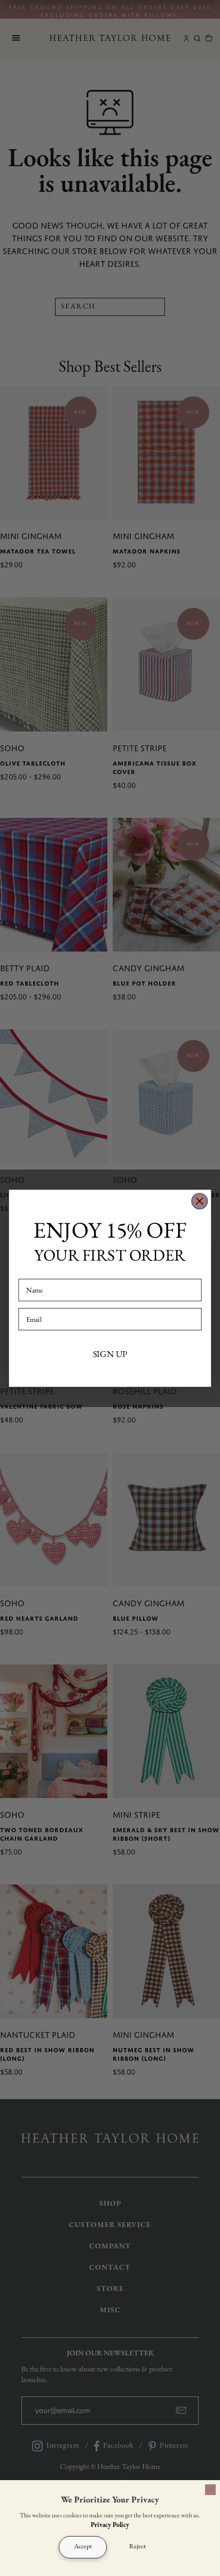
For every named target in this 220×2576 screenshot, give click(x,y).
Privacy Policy (110, 2525)
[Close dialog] (199, 1201)
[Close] (210, 2490)
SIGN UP (110, 1353)
